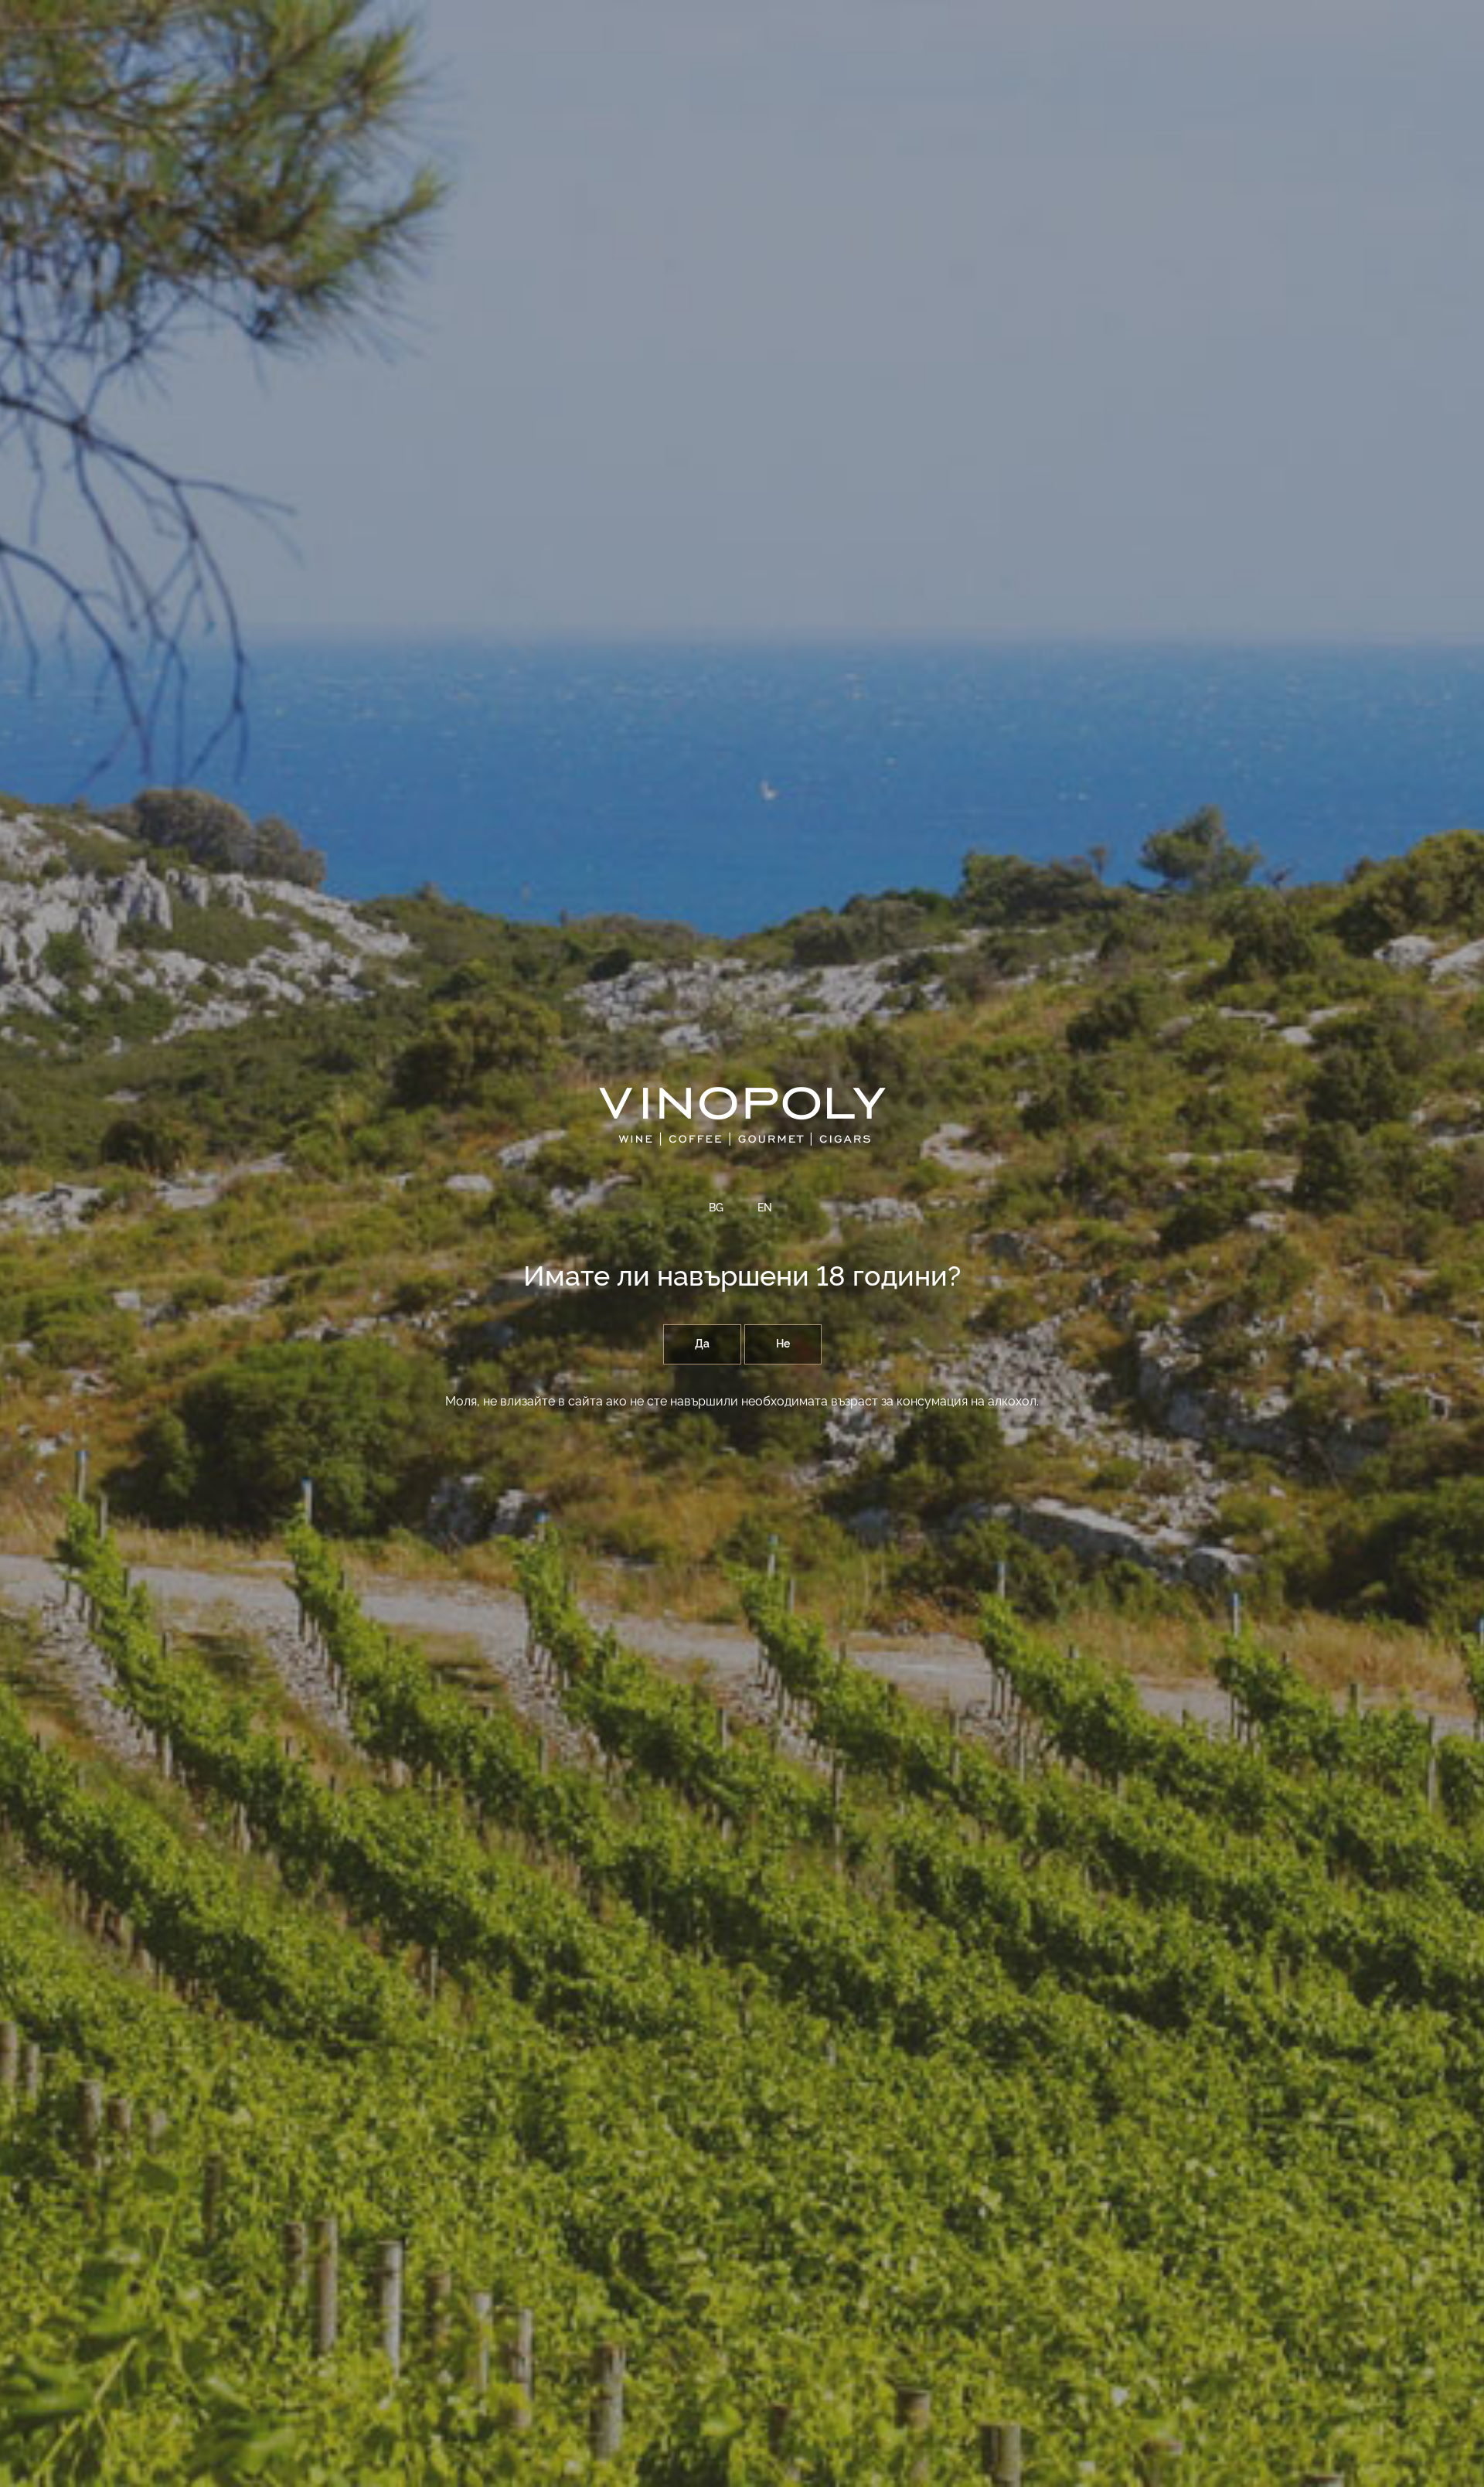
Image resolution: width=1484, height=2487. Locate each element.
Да (702, 1344)
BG (716, 1208)
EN (765, 1208)
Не (783, 1344)
